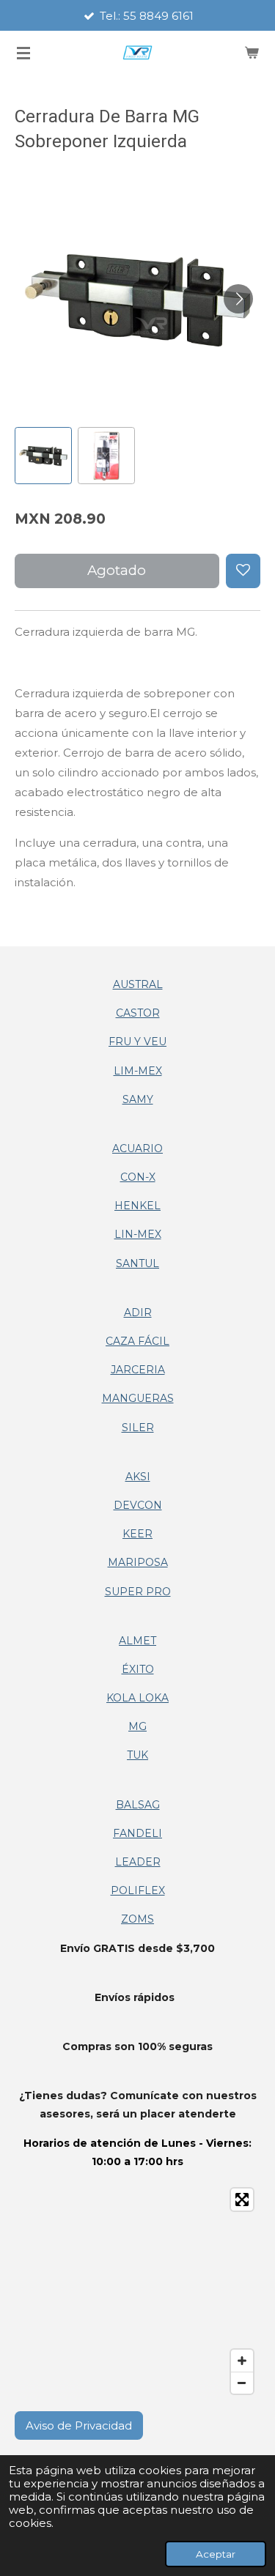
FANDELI (137, 1833)
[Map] (137, 2291)
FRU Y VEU (137, 1042)
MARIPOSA (138, 1562)
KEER (137, 1534)
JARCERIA (138, 1370)
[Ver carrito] (252, 53)
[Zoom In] (242, 2361)
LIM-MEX (138, 1071)
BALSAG (138, 1805)
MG (137, 1726)
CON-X (138, 1177)
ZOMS (137, 1919)
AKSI (138, 1477)
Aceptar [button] (216, 2554)
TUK (137, 1755)
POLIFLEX (138, 1890)
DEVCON (138, 1505)
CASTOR (138, 1013)
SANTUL (137, 1263)
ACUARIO (137, 1148)
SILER (138, 1428)
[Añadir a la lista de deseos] (243, 571)
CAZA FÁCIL (137, 1341)
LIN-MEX (138, 1234)
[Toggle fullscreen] (242, 2200)
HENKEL (137, 1206)
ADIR (138, 1313)
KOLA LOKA (137, 1698)
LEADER (138, 1862)
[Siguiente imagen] (238, 299)
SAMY (138, 1099)
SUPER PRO (138, 1592)
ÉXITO (138, 1669)
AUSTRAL (138, 984)
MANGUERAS (138, 1398)
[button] (43, 456)
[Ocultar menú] (23, 53)
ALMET (137, 1641)
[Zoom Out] (242, 2383)
